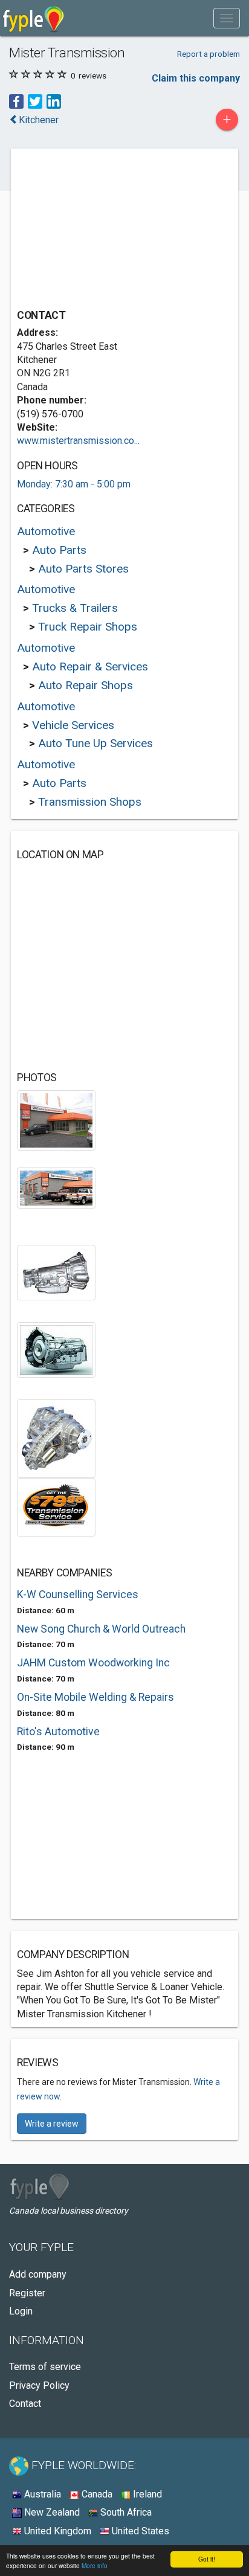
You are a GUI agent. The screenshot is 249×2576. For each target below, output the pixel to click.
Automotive (46, 531)
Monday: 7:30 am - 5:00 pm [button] (74, 484)
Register (27, 2293)
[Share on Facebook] (16, 101)
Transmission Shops (90, 802)
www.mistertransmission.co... (78, 441)
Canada (96, 2494)
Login (21, 2311)
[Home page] (34, 18)
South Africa (125, 2512)
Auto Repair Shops (86, 685)
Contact (25, 2404)
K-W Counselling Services (78, 1595)
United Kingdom (57, 2531)
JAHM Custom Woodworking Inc (93, 1663)
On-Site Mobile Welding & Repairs (95, 1697)
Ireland (146, 2494)
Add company (38, 2274)
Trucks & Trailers (75, 608)
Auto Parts (59, 550)
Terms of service (45, 2367)
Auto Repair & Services (90, 666)
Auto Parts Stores (83, 569)
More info (95, 2565)
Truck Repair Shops (88, 627)
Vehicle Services (73, 725)
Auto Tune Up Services (95, 743)
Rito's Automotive (58, 1732)
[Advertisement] (108, 230)
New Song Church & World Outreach (101, 1629)
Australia (41, 2494)
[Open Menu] (227, 18)
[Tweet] (35, 101)
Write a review (52, 2124)
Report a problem (209, 54)
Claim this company (196, 78)
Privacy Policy (39, 2385)
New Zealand (51, 2512)
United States (139, 2531)
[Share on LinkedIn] (54, 101)
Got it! (207, 2559)
